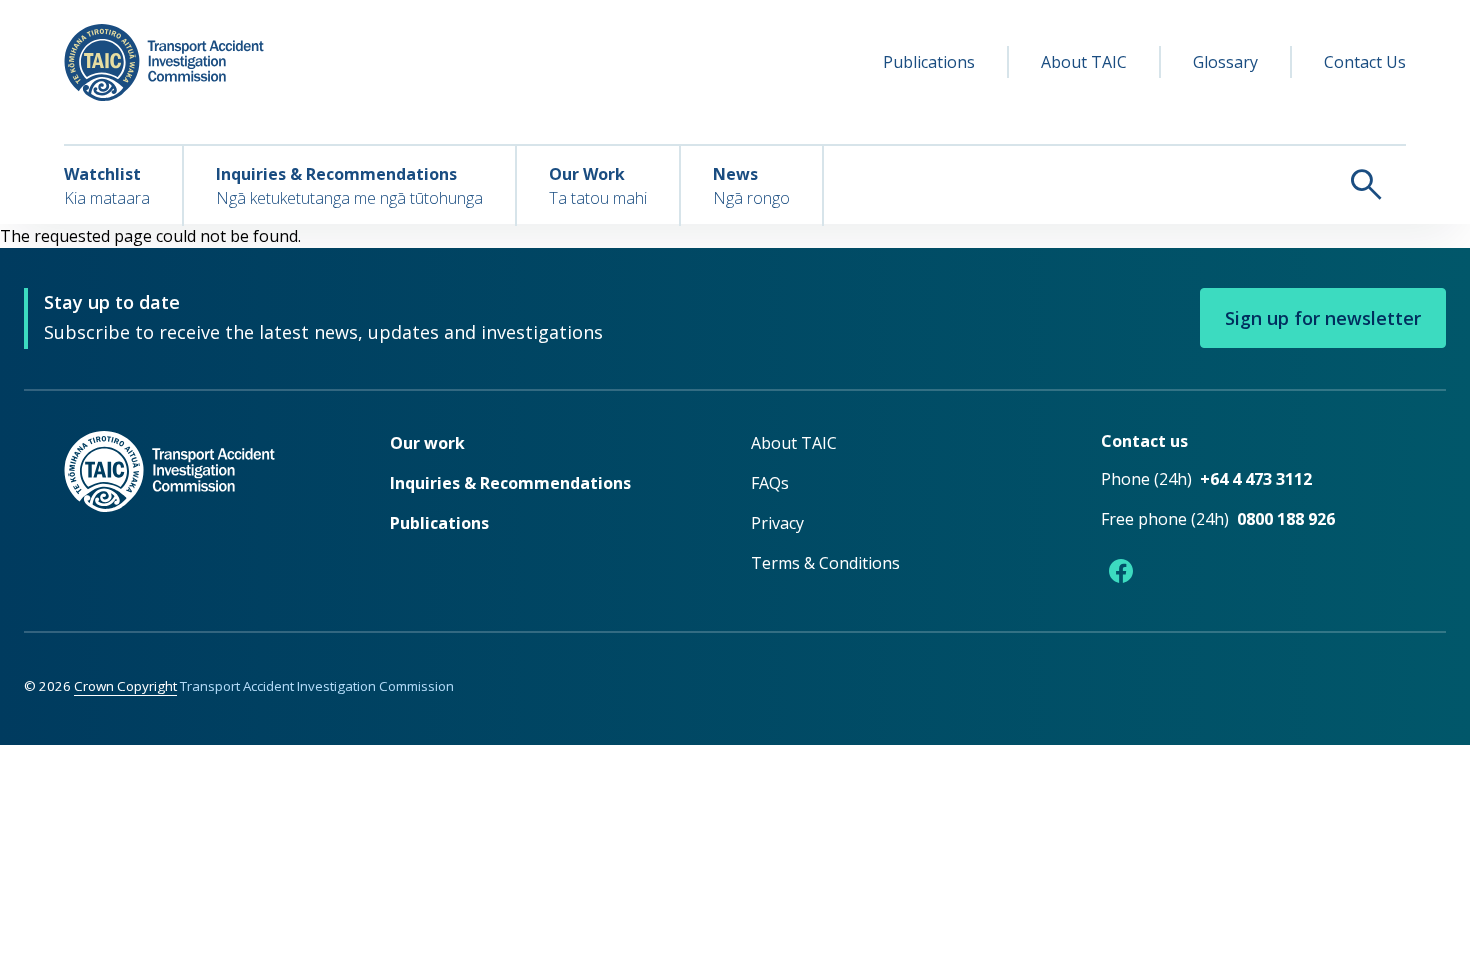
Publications (929, 62)
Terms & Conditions (825, 563)
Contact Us (1365, 62)
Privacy (777, 523)
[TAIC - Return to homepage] (197, 511)
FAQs (770, 483)
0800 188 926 (1286, 519)
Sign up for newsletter (1323, 318)
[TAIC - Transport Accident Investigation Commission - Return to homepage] (164, 62)
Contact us (1144, 441)
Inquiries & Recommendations (510, 483)
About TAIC (1084, 62)
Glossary (1225, 62)
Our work (427, 443)
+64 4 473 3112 (1256, 479)
